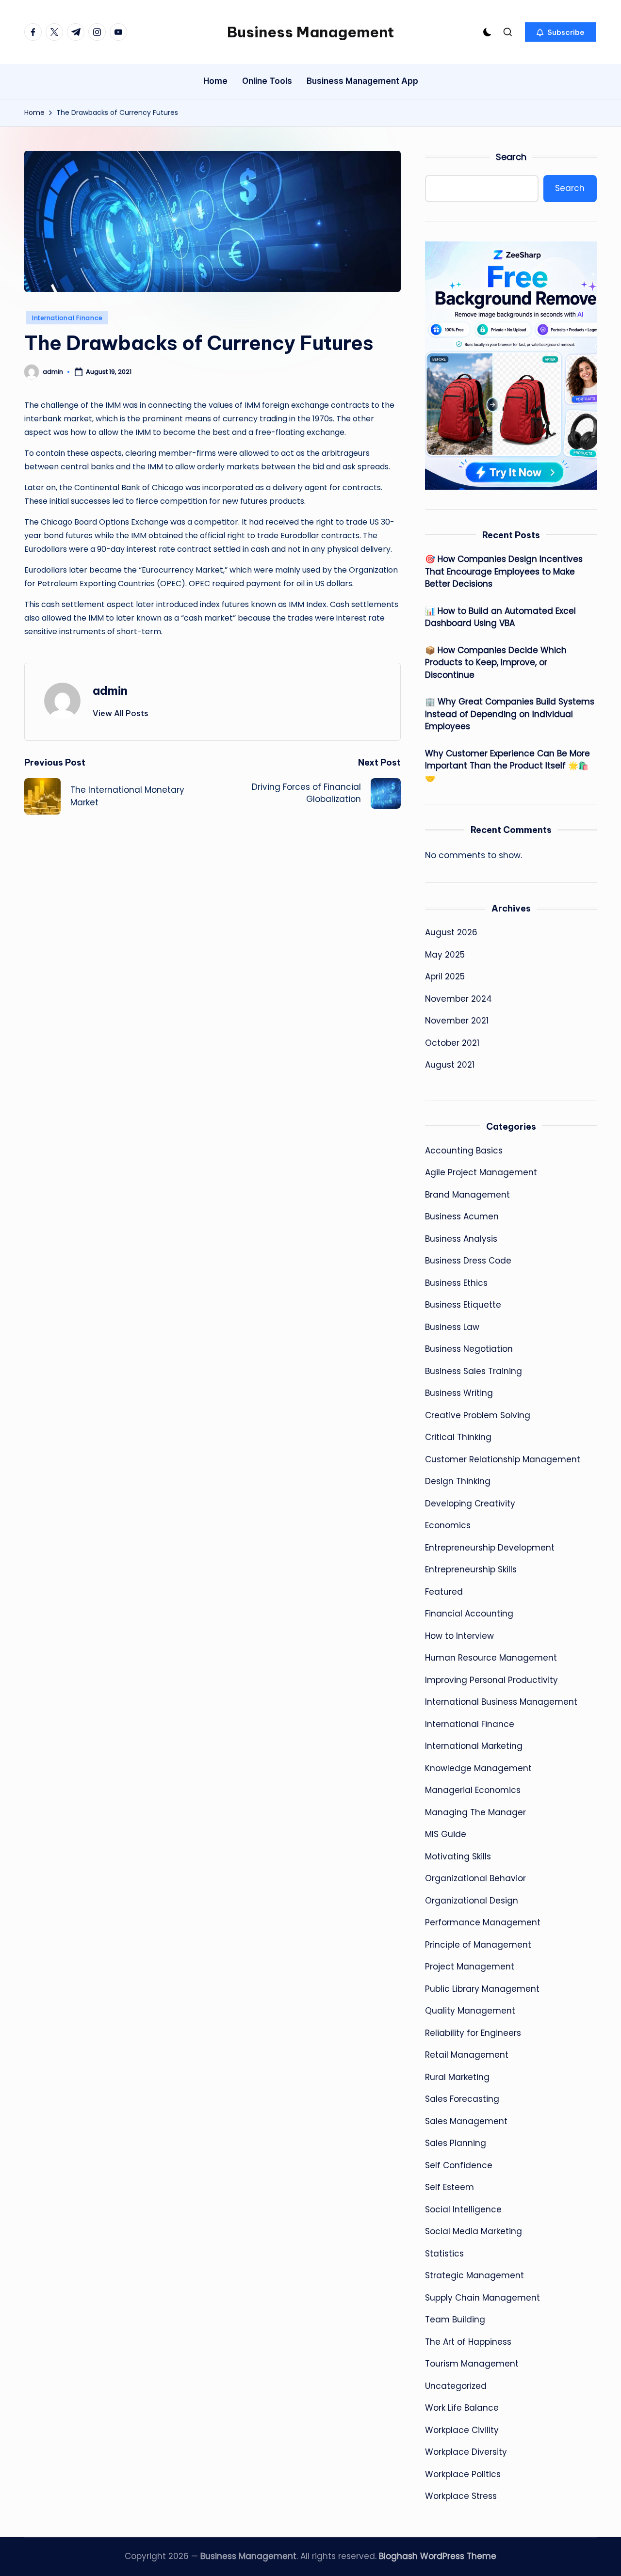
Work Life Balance (462, 2408)
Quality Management (470, 2011)
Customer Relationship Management (503, 1459)
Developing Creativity (470, 1504)
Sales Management (466, 2121)
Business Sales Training (474, 1371)
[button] (561, 32)
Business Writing (459, 1393)
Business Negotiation (469, 1349)
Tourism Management (472, 2364)
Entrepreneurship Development (490, 1548)
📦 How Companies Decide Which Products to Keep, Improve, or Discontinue (496, 663)
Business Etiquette (463, 1305)
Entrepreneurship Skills (471, 1569)
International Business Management (501, 1702)
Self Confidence (459, 2165)
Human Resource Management (491, 1658)
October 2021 (452, 1043)
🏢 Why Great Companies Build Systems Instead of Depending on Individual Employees (510, 714)
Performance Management (483, 1922)
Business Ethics (456, 1283)
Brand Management (467, 1195)
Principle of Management (478, 1945)
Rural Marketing (457, 2077)
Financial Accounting (469, 1614)
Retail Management (467, 2055)
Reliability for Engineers (473, 2033)
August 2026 (451, 932)
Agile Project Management (481, 1172)
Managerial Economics (473, 1790)
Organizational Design (472, 1901)
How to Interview (459, 1636)
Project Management (470, 1967)
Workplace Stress (461, 2496)
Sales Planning (456, 2143)
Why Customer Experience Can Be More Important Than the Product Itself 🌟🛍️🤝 (507, 766)
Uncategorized (456, 2386)
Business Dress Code (468, 1261)
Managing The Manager (475, 1812)
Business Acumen (462, 1216)
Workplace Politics (463, 2474)
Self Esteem (449, 2187)
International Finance (67, 318)
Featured (444, 1592)
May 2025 (445, 955)
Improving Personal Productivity (491, 1680)
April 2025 (445, 976)
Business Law (452, 1327)
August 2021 (450, 1065)
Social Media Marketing (474, 2231)
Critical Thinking (458, 1437)
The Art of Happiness (468, 2342)
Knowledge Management (478, 1768)
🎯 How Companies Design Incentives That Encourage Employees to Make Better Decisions (504, 571)
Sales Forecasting (462, 2099)
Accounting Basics (464, 1151)
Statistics (444, 2254)
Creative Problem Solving (478, 1415)
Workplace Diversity (466, 2452)
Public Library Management (482, 1989)
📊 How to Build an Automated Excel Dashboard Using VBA (500, 617)
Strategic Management (474, 2275)
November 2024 (458, 999)
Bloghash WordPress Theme (438, 2556)
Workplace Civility (462, 2430)
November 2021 (457, 1021)
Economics (448, 1525)
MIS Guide (446, 1834)
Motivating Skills (458, 1856)
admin (110, 690)
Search (511, 157)
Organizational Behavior (475, 1878)
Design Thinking (458, 1481)
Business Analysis (461, 1239)
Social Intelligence (463, 2209)
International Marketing (474, 1746)
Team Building (455, 2320)
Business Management (310, 32)
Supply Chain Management (482, 2298)
